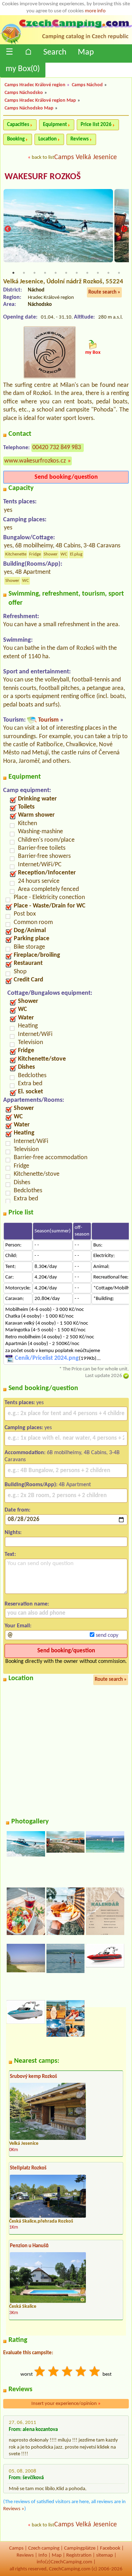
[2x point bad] (54, 2372)
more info (95, 11)
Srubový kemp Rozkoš (33, 2077)
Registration (79, 2555)
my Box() (23, 69)
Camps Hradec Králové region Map (40, 100)
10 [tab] (108, 273)
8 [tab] (87, 273)
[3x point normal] (68, 2372)
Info (43, 2555)
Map (86, 52)
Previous (8, 229)
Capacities (18, 125)
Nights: (13, 1533)
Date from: (17, 1510)
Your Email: (18, 1626)
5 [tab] (56, 273)
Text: (10, 1554)
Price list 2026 (96, 125)
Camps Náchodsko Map (29, 108)
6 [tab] (66, 273)
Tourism (48, 720)
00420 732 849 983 (57, 448)
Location (48, 139)
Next (124, 229)
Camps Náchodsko (24, 93)
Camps (16, 2548)
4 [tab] (45, 273)
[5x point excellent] (95, 2372)
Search (55, 52)
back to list (43, 158)
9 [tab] (98, 273)
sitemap (105, 2555)
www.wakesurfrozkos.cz (35, 461)
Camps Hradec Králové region (35, 85)
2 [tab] (24, 273)
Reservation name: (27, 1604)
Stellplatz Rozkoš (28, 2168)
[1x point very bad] (40, 2372)
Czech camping (44, 2548)
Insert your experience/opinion (66, 2404)
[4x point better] (81, 2372)
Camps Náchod (87, 85)
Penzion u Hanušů (29, 2246)
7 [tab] (77, 273)
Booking (16, 139)
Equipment (55, 125)
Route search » (104, 292)
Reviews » (14, 2509)
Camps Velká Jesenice (86, 157)
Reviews (80, 139)
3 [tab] (34, 273)
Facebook (110, 2548)
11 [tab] (119, 273)
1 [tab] (13, 273)
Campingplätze (80, 2548)
